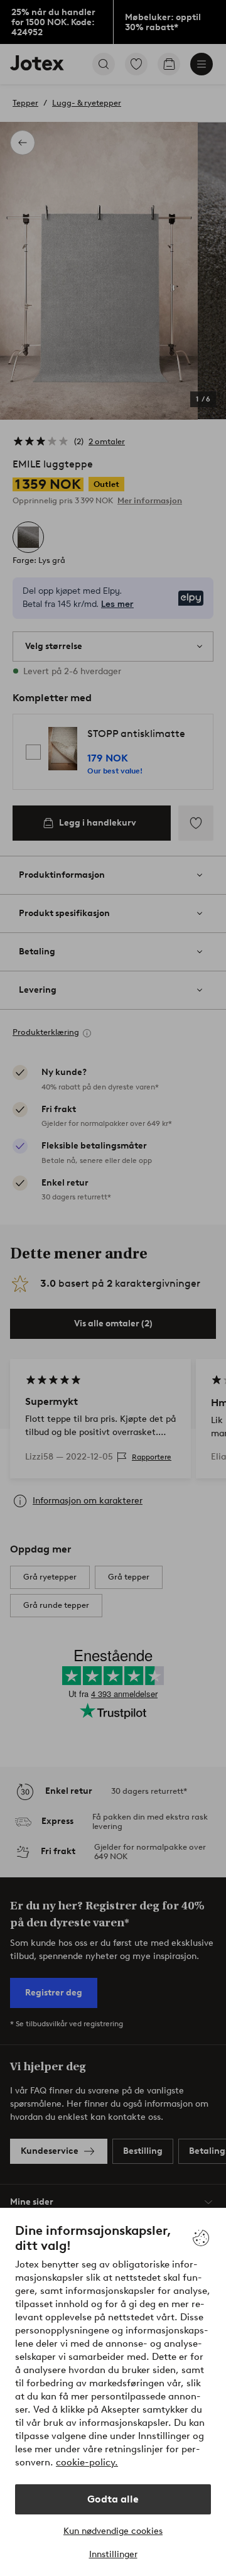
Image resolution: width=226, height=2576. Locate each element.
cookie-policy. (87, 2462)
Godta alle (113, 2499)
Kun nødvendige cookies (113, 2531)
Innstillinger (113, 2554)
